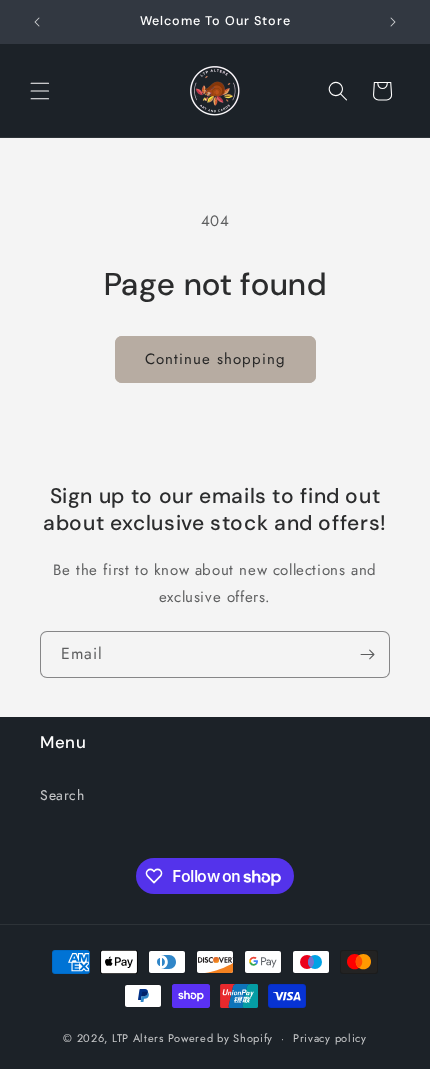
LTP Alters (138, 1038)
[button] (40, 91)
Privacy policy (330, 1038)
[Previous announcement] (37, 22)
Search (62, 795)
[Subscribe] (367, 654)
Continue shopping (215, 359)
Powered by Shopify (221, 1038)
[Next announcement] (393, 22)
